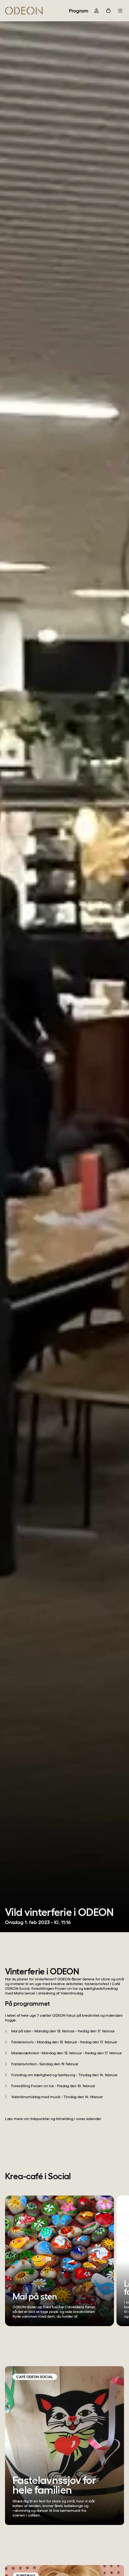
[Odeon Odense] (24, 11)
